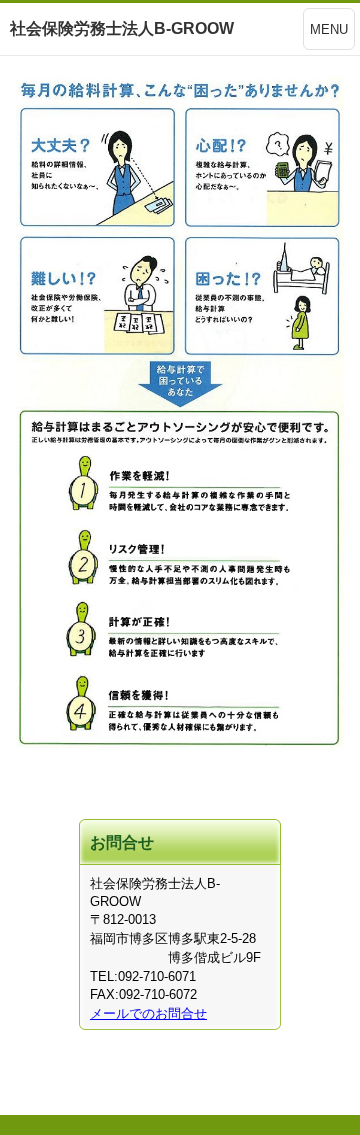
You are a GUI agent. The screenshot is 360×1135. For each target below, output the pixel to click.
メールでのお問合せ (148, 1013)
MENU (329, 29)
